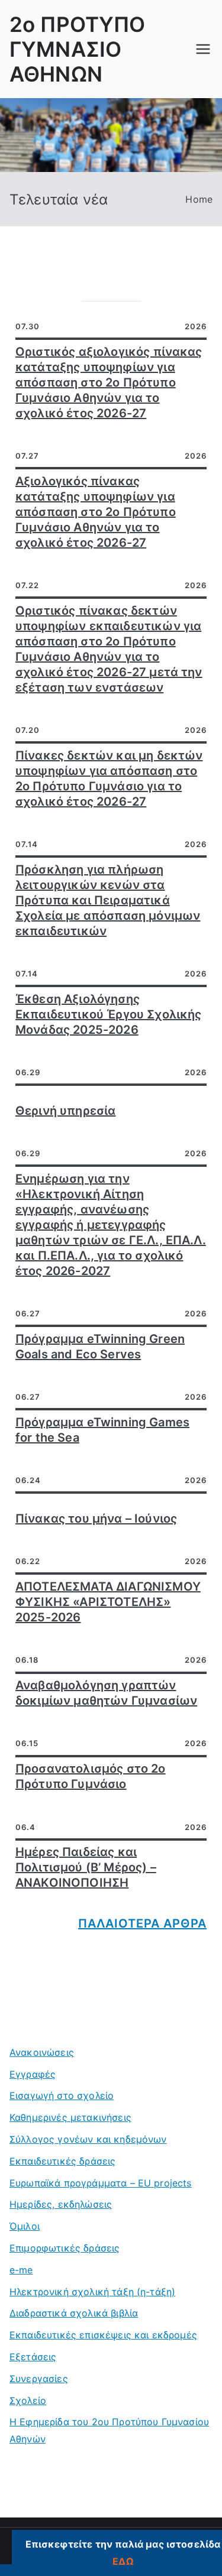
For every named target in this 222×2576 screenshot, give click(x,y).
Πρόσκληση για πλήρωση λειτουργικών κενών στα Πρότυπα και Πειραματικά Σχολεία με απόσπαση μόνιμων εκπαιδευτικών (108, 900)
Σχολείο (28, 2400)
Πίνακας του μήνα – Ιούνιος (96, 1519)
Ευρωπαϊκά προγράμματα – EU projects (101, 2183)
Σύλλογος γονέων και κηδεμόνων (88, 2139)
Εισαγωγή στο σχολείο (62, 2095)
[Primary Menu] (203, 49)
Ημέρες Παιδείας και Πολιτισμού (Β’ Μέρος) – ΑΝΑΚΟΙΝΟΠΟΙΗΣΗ (86, 1867)
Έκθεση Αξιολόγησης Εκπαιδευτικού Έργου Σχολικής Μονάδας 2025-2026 (108, 1014)
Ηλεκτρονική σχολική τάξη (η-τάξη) (92, 2292)
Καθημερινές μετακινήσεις (70, 2117)
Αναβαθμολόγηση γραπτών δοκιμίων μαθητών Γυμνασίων (106, 1693)
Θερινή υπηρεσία (65, 1111)
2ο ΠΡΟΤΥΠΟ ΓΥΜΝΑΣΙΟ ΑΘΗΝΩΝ (78, 49)
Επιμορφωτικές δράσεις (65, 2248)
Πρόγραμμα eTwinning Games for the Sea (102, 1430)
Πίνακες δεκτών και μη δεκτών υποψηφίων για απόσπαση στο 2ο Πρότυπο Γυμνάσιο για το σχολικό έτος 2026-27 (109, 778)
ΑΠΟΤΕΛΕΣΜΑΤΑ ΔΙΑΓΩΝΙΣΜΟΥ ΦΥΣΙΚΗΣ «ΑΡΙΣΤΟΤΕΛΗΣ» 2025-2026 (108, 1602)
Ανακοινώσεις (42, 2052)
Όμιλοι (25, 2226)
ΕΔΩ (123, 2561)
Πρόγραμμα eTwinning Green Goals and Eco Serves (100, 1347)
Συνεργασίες (39, 2379)
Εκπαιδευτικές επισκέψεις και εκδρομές (103, 2335)
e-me (21, 2270)
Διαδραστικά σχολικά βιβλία (74, 2313)
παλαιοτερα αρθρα (142, 1923)
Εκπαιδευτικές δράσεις (62, 2161)
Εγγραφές (33, 2074)
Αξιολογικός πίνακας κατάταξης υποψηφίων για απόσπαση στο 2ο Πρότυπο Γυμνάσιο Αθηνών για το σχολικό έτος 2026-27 (96, 512)
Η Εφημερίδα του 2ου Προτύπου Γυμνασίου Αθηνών (109, 2430)
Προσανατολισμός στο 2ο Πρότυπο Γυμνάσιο (91, 1776)
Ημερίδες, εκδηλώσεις (61, 2204)
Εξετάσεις (33, 2357)
